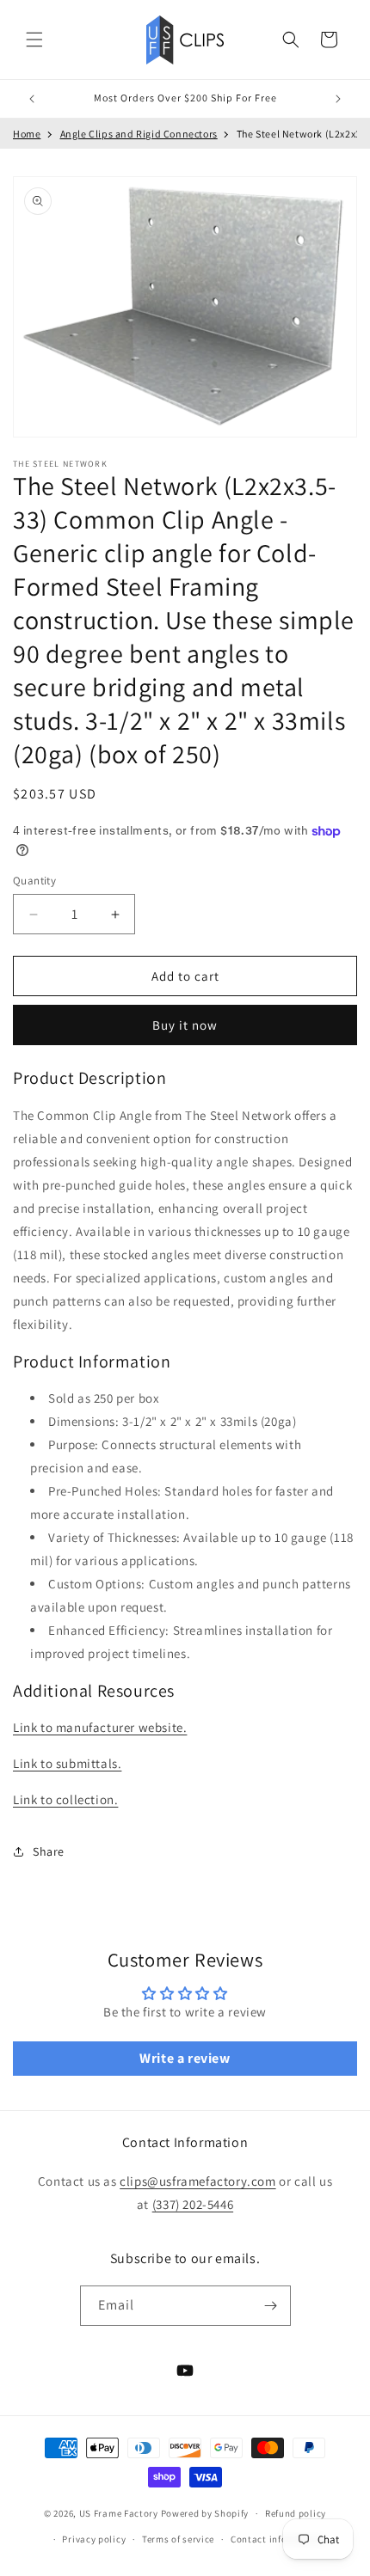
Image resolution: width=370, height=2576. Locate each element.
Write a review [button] (185, 2058)
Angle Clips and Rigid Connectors (139, 134)
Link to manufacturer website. (100, 1727)
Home (27, 134)
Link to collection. (65, 1799)
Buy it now (185, 1025)
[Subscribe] (271, 2306)
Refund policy (296, 2513)
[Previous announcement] (32, 99)
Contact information (277, 2539)
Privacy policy (94, 2539)
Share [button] (49, 1851)
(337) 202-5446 (193, 2204)
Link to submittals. (67, 1763)
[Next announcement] (338, 99)
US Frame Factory (119, 2513)
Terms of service (178, 2539)
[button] (34, 40)
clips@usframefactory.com (197, 2181)
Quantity (34, 881)
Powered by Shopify (205, 2513)
